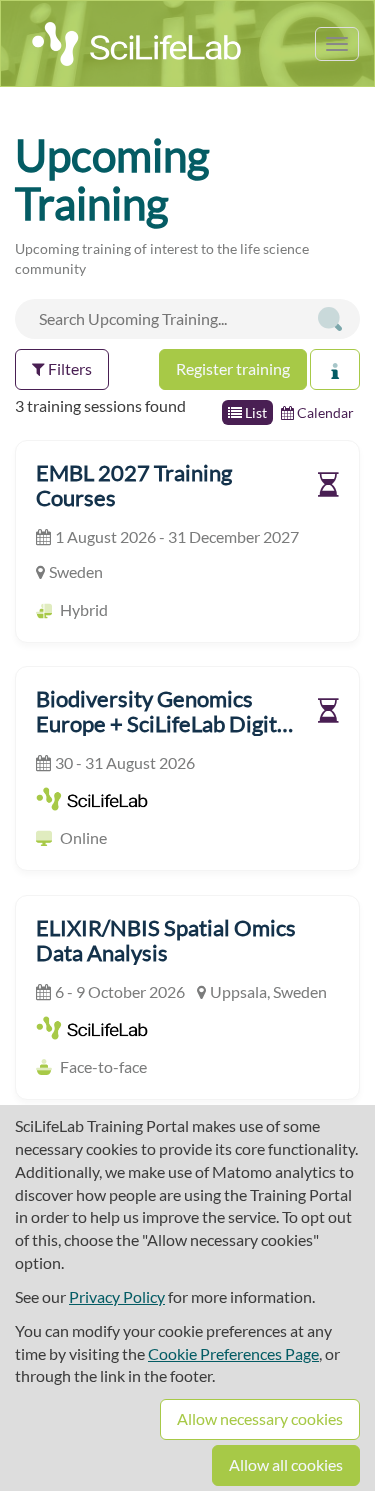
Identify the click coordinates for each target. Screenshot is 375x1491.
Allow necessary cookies (260, 1418)
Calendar (324, 412)
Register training (233, 368)
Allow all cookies (286, 1464)
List (254, 412)
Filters (68, 368)
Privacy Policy (117, 1296)
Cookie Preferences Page (233, 1353)
